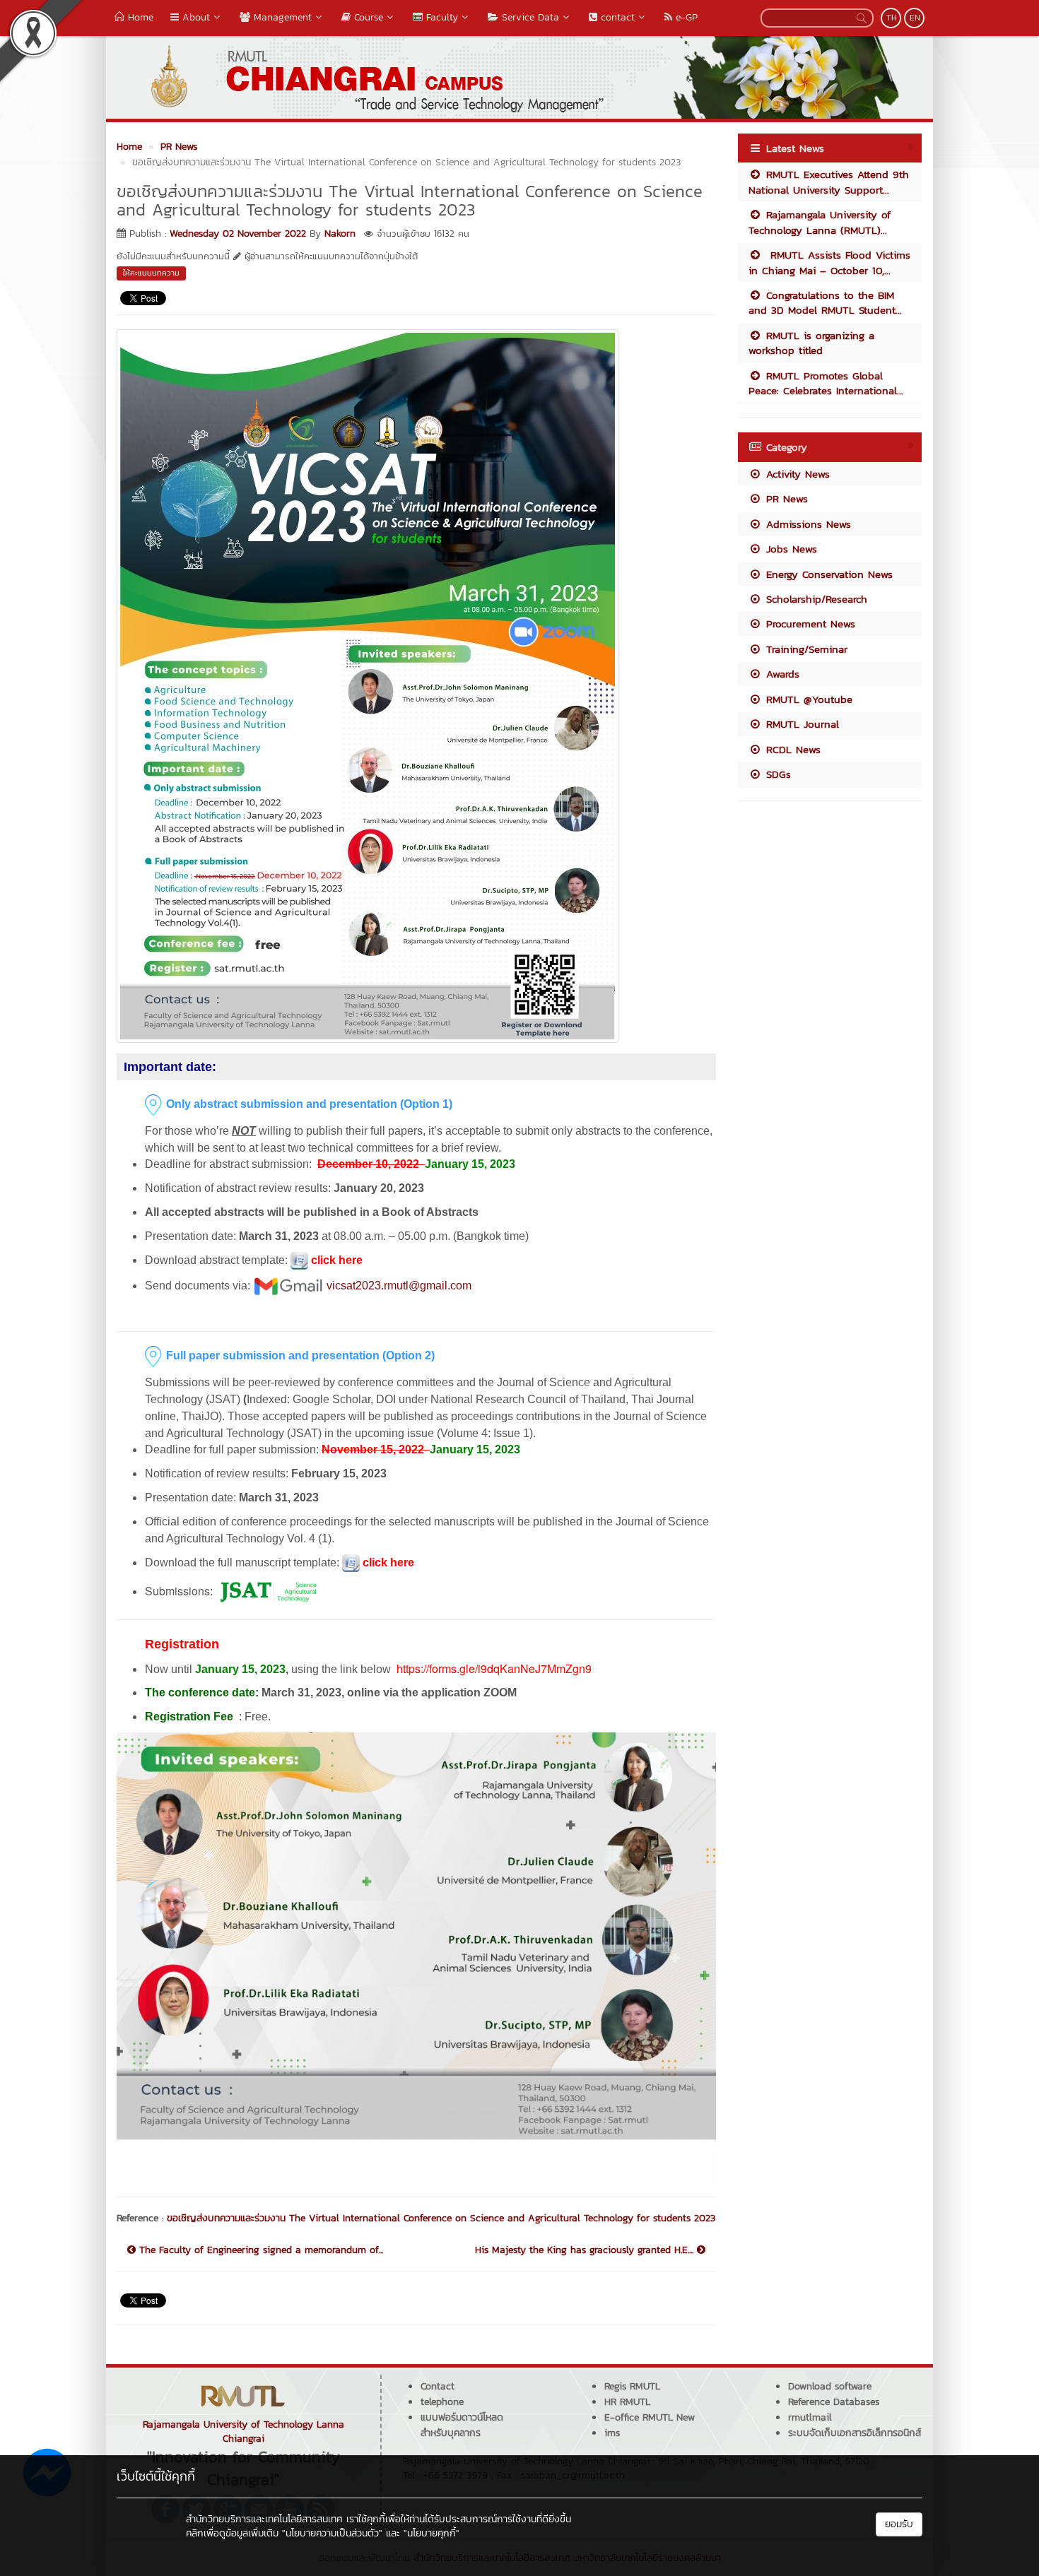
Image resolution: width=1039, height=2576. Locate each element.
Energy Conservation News (827, 574)
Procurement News (809, 624)
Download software (830, 2386)
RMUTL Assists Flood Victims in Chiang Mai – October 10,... (829, 262)
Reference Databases (834, 2402)
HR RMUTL (627, 2402)
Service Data (529, 17)
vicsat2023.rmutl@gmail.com (399, 1286)
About (194, 17)
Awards (781, 674)
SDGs (776, 774)
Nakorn (340, 234)
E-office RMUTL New (650, 2417)
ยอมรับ (899, 2524)
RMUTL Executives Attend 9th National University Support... (829, 182)
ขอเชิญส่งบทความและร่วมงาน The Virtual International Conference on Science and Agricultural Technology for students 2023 (441, 2218)
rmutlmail (810, 2417)
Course (367, 17)
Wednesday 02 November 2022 (238, 234)
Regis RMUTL (632, 2386)
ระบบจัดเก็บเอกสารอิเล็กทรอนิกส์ (855, 2433)
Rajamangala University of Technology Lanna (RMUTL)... (820, 222)
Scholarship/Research (815, 599)
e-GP (685, 17)
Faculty (440, 17)
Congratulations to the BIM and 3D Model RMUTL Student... (825, 302)
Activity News (796, 474)
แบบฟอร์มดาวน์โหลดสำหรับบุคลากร (462, 2425)
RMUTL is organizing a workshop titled (811, 343)
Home (139, 17)
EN (915, 18)
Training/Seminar (805, 649)
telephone (442, 2402)
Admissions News (806, 524)
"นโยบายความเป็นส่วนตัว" (332, 2533)
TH (892, 18)
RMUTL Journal (800, 724)
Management (281, 17)
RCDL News (791, 749)
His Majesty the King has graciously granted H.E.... (586, 2250)
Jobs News (789, 549)
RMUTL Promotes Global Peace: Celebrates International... (826, 383)
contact (616, 17)
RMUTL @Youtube (807, 699)
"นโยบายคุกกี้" (432, 2533)
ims (612, 2433)
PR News (785, 498)
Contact (438, 2386)
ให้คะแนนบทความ (151, 273)
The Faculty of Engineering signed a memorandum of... (259, 2250)
